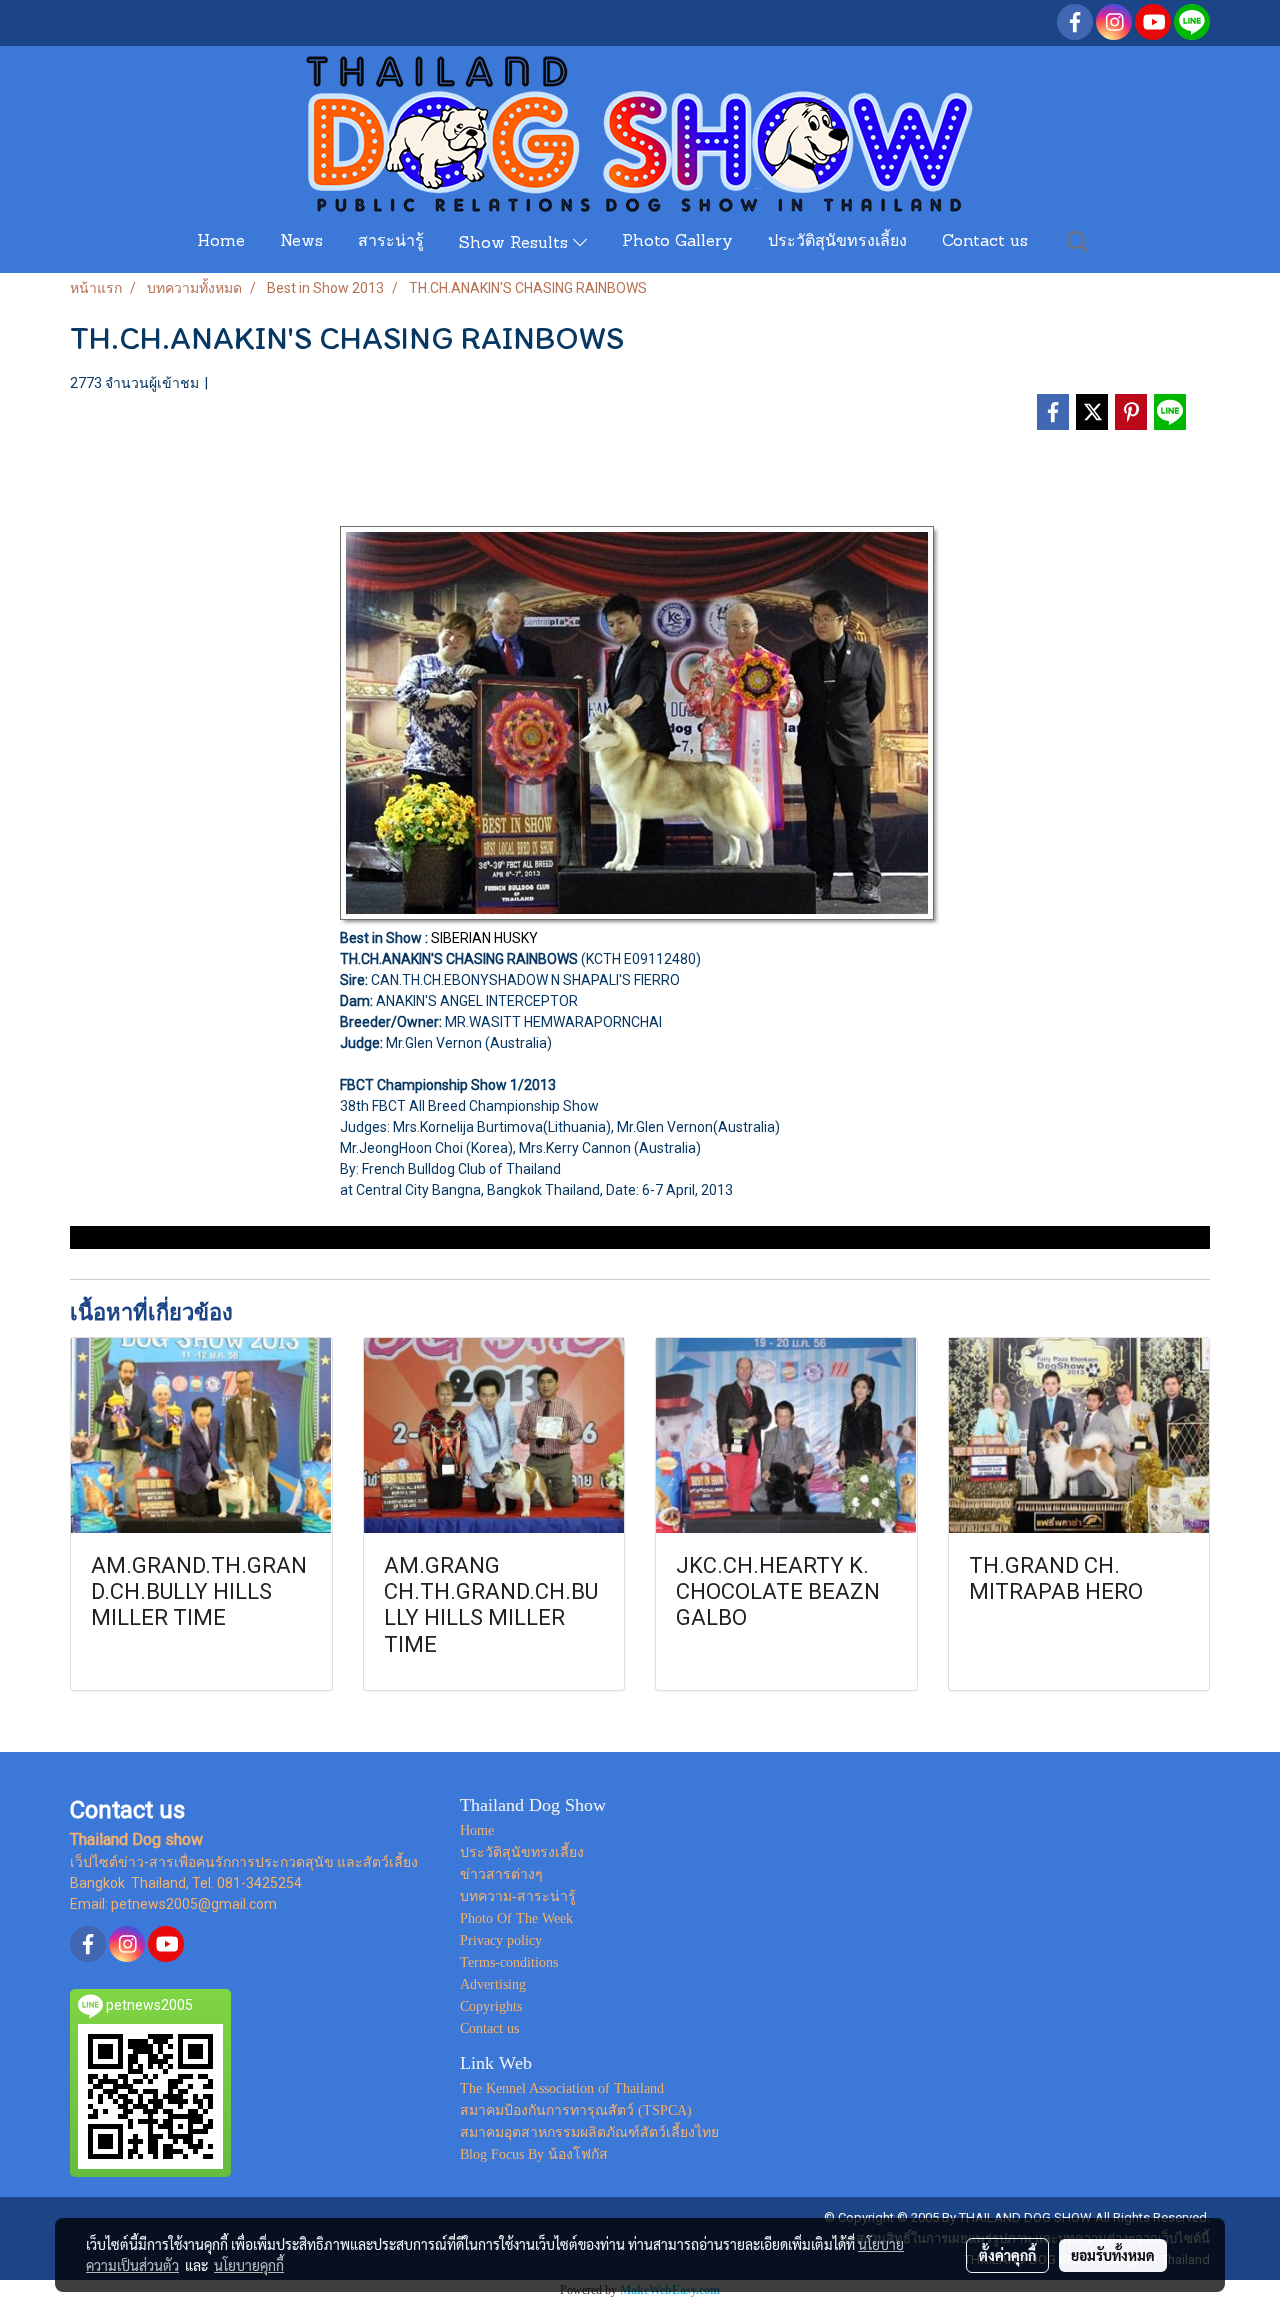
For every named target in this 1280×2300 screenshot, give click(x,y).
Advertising (493, 1984)
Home (221, 242)
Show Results (516, 244)
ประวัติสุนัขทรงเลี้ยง (837, 242)
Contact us (985, 242)
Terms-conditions (509, 1962)
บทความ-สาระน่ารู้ (518, 1896)
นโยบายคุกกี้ (249, 2265)
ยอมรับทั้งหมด (1113, 2255)
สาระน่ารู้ (391, 242)
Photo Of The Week (516, 1918)
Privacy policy (501, 1940)
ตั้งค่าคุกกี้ (1007, 2255)
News (301, 242)
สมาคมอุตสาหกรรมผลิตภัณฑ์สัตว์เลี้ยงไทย (589, 2132)
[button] (1078, 242)
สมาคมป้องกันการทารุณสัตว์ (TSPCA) (576, 2110)
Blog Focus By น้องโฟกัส (534, 2154)
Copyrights (491, 2006)
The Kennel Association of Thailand (562, 2088)
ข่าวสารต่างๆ (501, 1874)
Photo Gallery (677, 242)
